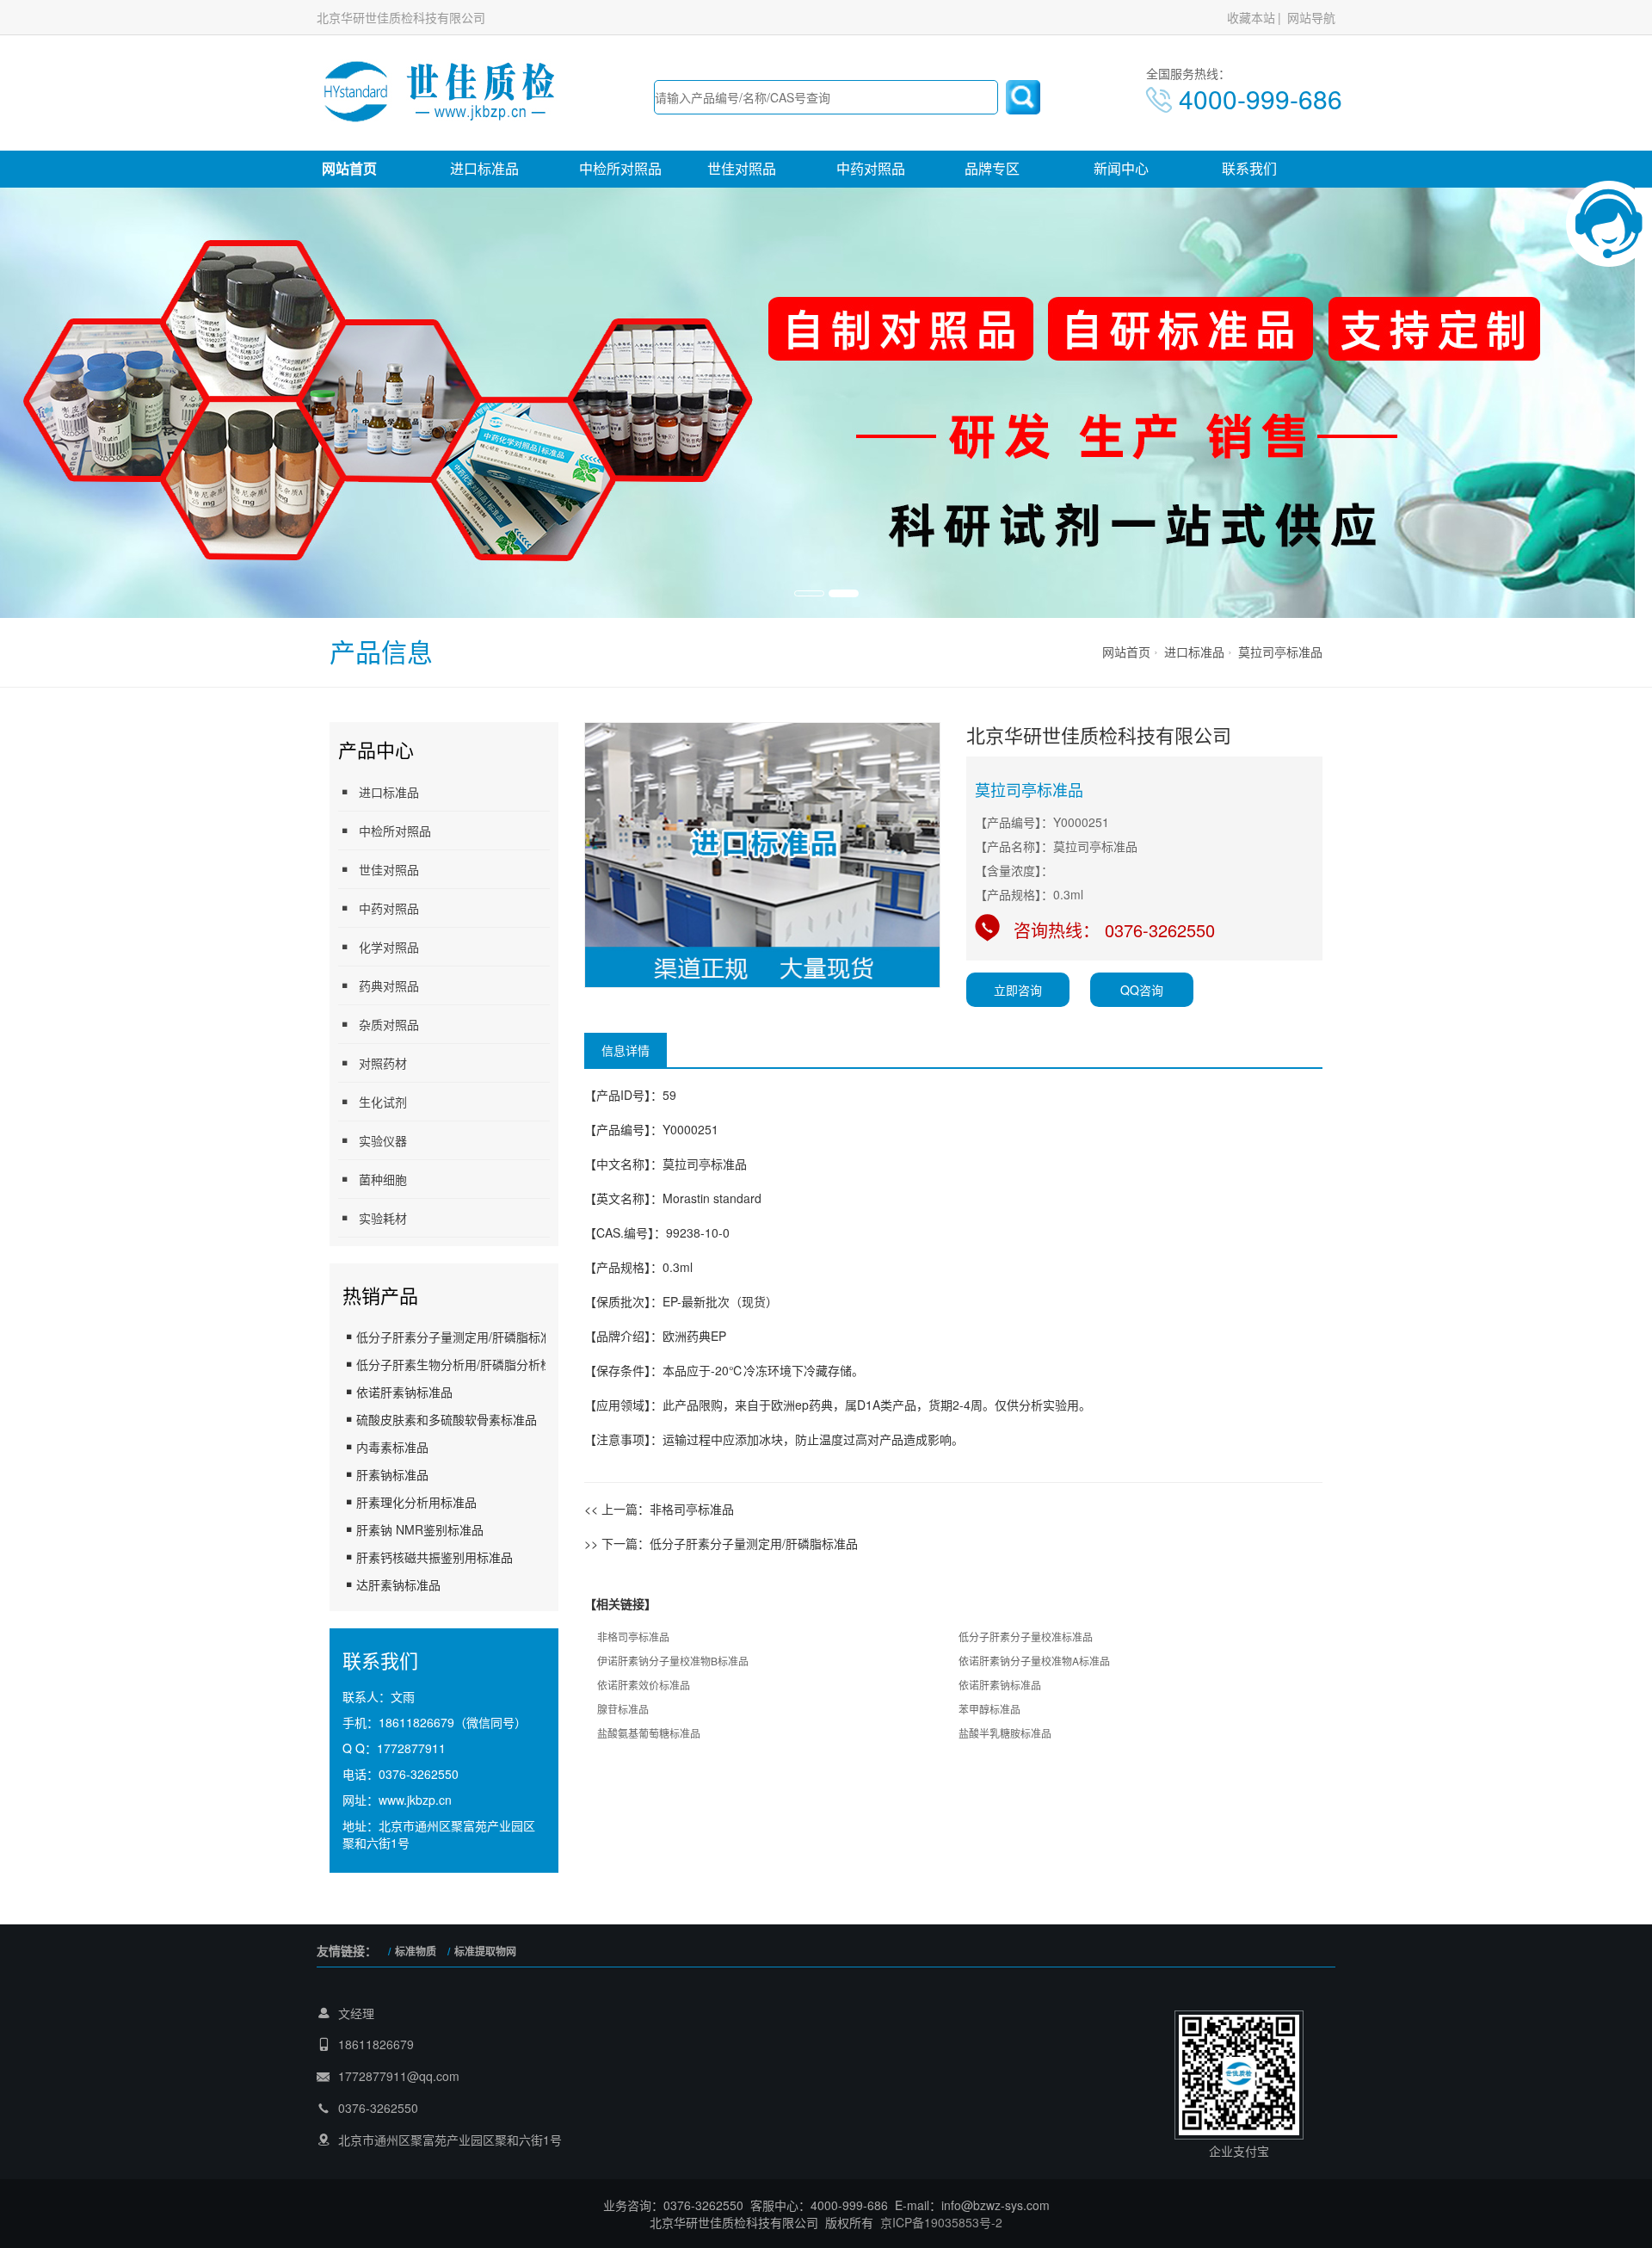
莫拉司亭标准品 (1280, 652)
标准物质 (416, 1951)
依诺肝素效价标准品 (644, 1685)
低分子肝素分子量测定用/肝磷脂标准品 (460, 1337)
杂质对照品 (389, 1024)
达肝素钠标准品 (398, 1584)
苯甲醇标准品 (989, 1709)
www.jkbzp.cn (415, 1800)
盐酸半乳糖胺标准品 (1005, 1733)
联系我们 (1249, 168)
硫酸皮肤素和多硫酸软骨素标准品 (447, 1419)
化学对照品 (389, 947)
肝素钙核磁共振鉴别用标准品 (435, 1557)
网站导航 (1311, 17)
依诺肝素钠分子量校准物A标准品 (1034, 1661)
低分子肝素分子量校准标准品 (1026, 1637)
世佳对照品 (742, 168)
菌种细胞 (383, 1179)
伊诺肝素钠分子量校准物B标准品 (673, 1661)
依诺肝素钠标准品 (404, 1392)
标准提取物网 (485, 1951)
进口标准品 (484, 168)
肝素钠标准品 (392, 1474)
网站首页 (349, 168)
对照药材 (383, 1063)
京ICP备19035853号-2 (941, 2222)
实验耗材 (383, 1218)
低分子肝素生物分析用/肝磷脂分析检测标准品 (478, 1364)
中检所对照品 (620, 168)
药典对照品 (389, 985)
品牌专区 (992, 168)
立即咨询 (1018, 990)
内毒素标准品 (392, 1447)
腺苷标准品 (623, 1709)
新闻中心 (1121, 168)
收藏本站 (1251, 17)
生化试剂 (383, 1102)
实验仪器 (383, 1140)
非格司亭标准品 (692, 1509)
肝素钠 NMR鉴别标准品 (420, 1529)
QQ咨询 (1142, 990)
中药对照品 (871, 168)
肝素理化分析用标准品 (416, 1502)
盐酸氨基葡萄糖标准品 (649, 1733)
